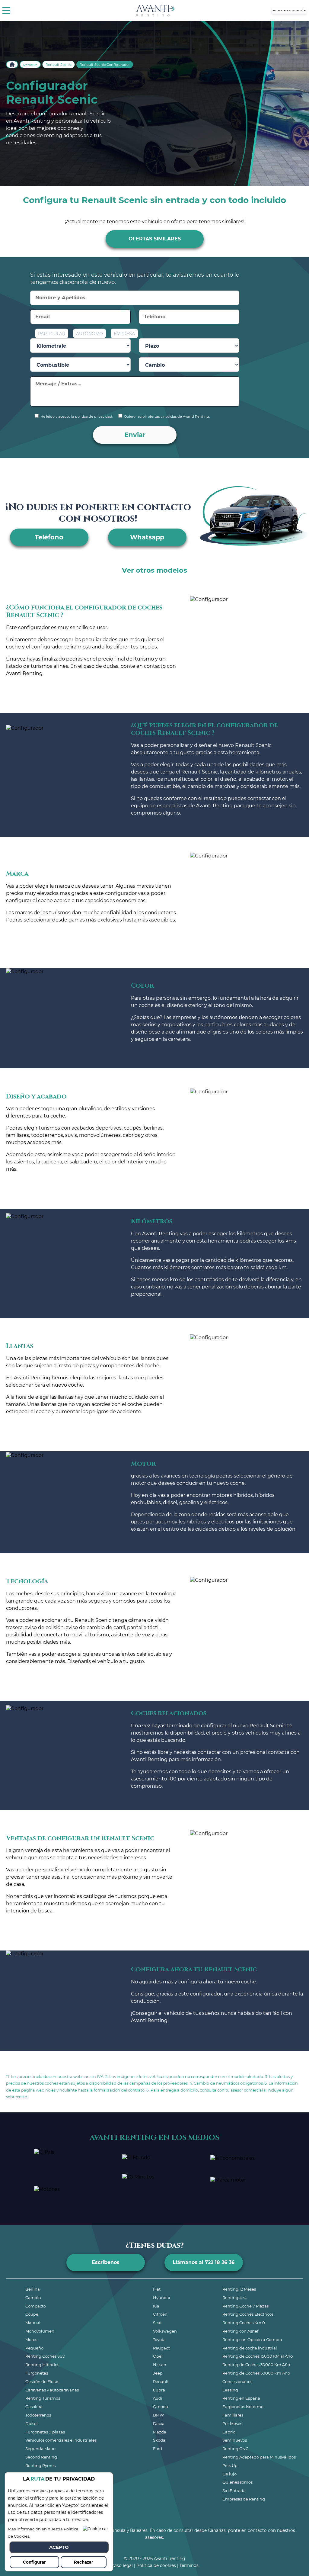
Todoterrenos (38, 2415)
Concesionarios (237, 2381)
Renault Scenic (59, 65)
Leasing (230, 2390)
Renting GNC (235, 2449)
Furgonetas (37, 2373)
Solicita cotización (289, 10)
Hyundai (162, 2298)
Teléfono (49, 537)
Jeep (158, 2373)
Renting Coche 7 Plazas (245, 2306)
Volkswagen (165, 2331)
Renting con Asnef (240, 2331)
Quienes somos (237, 2482)
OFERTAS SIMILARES (155, 239)
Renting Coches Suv (45, 2356)
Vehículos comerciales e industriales (61, 2440)
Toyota (159, 2340)
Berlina (33, 2289)
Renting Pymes (40, 2465)
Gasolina (34, 2407)
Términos (189, 2565)
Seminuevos (235, 2440)
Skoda (159, 2440)
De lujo (229, 2474)
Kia (156, 2306)
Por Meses (232, 2423)
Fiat (157, 2289)
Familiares (233, 2415)
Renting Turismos (43, 2398)
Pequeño (34, 2348)
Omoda (161, 2407)
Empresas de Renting (244, 2499)
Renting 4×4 (235, 2298)
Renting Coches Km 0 (244, 2323)
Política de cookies (156, 2565)
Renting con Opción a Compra (252, 2340)
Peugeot (161, 2348)
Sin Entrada (234, 2491)
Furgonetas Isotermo (243, 2407)
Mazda (160, 2432)
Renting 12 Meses (239, 2289)
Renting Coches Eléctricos (248, 2314)
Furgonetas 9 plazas (45, 2432)
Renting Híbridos (42, 2365)
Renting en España (241, 2398)
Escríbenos (106, 2262)
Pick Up (230, 2465)
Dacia (159, 2423)
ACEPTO (59, 2547)
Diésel (32, 2423)
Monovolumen (40, 2331)
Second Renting (41, 2457)
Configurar (34, 2562)
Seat (157, 2323)
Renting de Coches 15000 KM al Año (258, 2356)
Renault (30, 65)
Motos (31, 2340)
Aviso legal (122, 2565)
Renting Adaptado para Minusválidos (259, 2457)
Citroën (160, 2314)
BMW (158, 2415)
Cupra (159, 2390)
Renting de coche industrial (250, 2348)
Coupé (32, 2314)
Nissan (160, 2365)
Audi (158, 2398)
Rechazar (84, 2562)
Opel (158, 2356)
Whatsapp (147, 537)
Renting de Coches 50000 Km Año (256, 2373)
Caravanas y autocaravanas (52, 2390)
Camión (33, 2298)
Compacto (36, 2306)
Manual (33, 2323)
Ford (158, 2449)
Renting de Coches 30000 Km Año (256, 2365)
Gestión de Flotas (42, 2381)
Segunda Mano (40, 2449)
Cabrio (229, 2432)
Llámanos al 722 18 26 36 (204, 2262)
